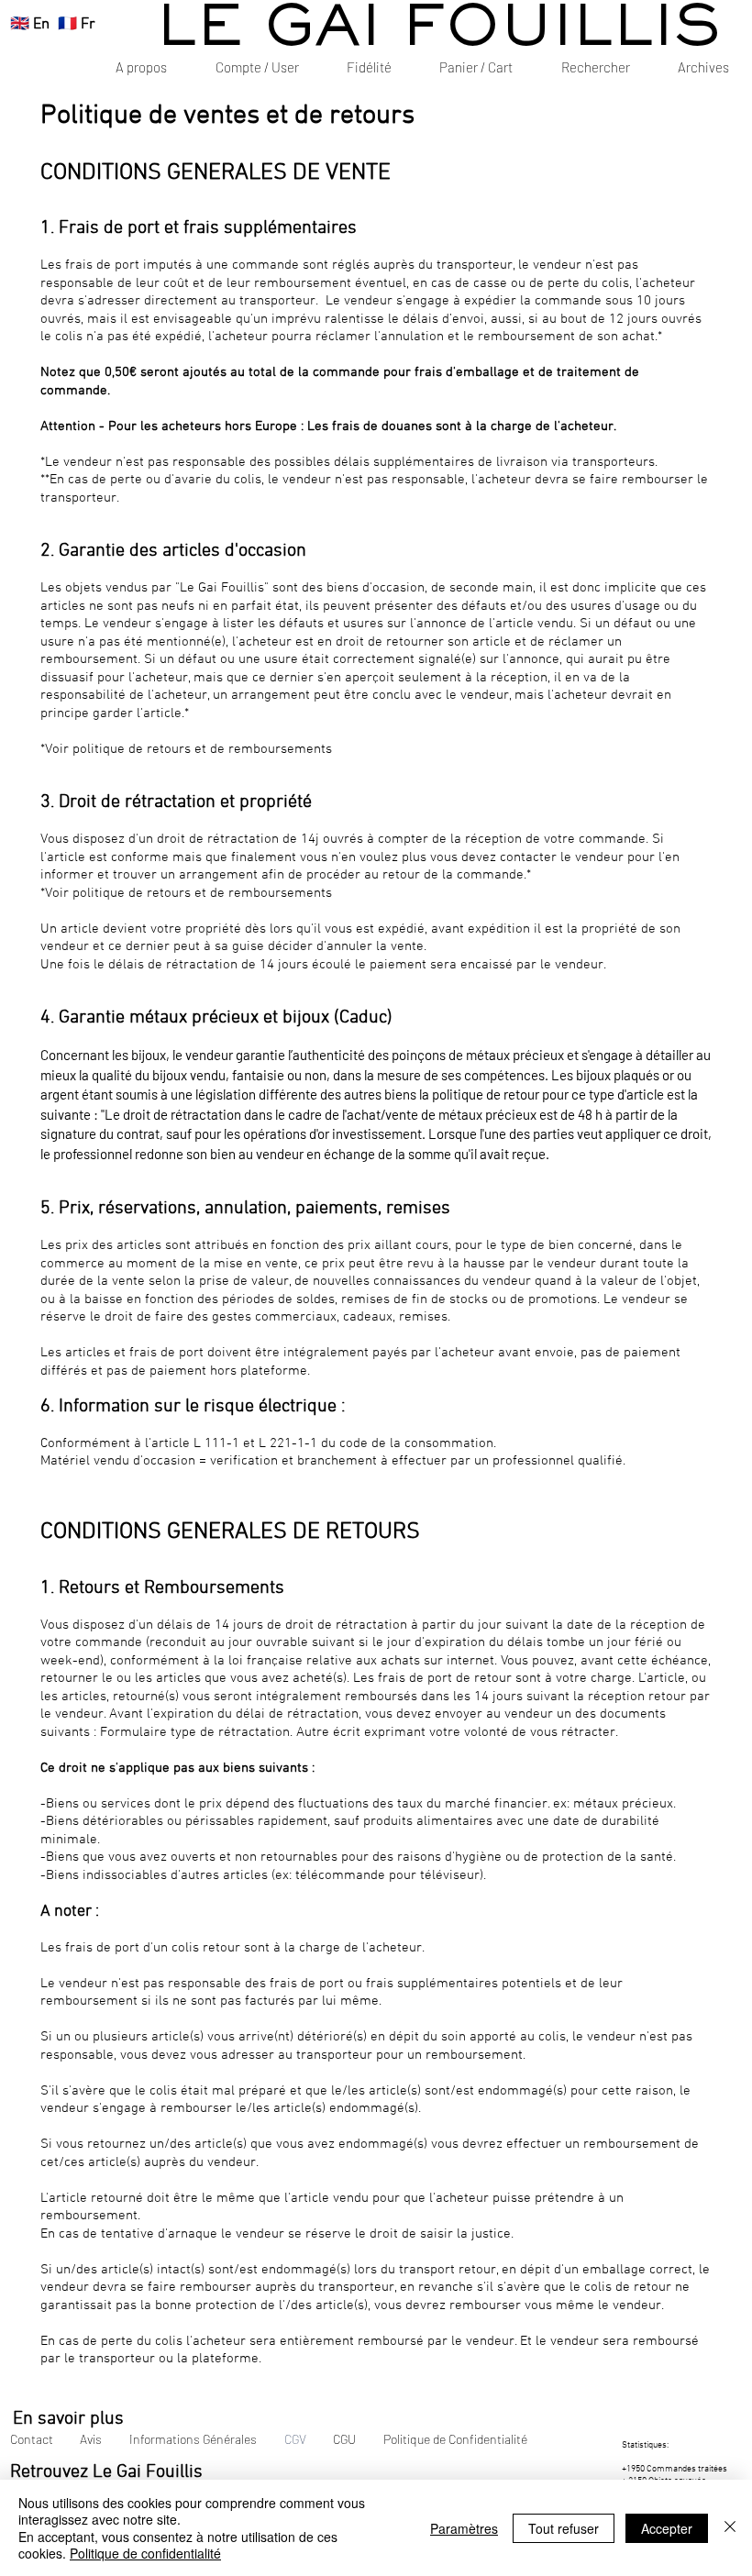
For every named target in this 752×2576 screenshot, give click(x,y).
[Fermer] (730, 2528)
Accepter (667, 2528)
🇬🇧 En (30, 25)
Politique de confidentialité (145, 2553)
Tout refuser (564, 2528)
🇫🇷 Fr (77, 25)
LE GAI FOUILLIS (438, 30)
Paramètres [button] (464, 2528)
